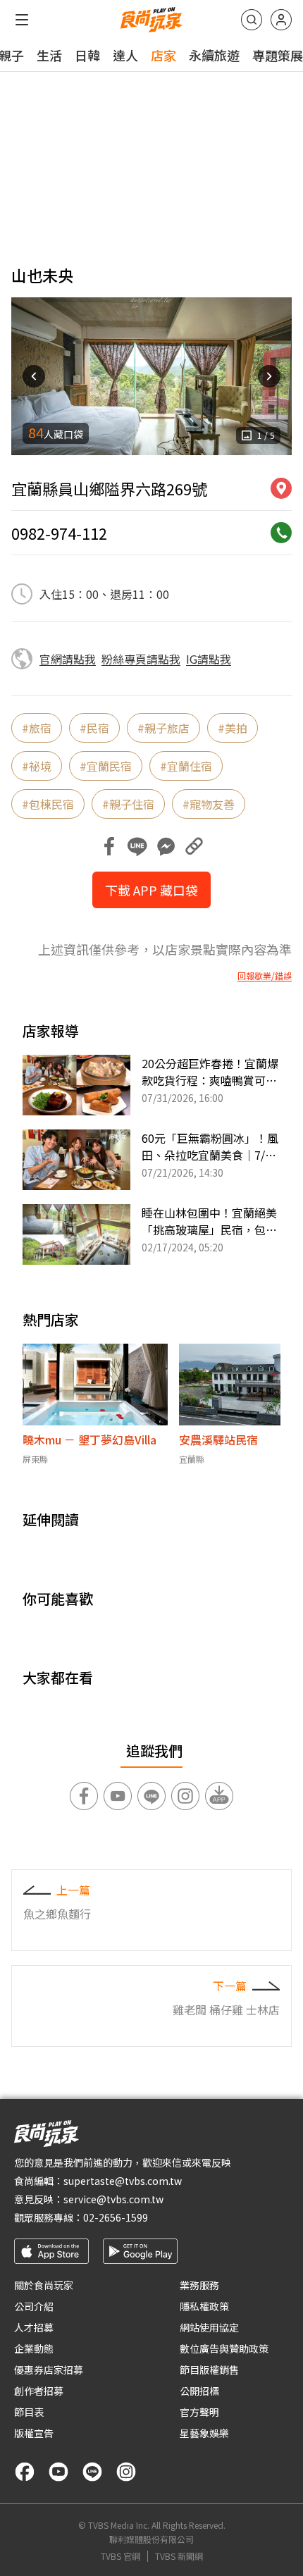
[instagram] (126, 2472)
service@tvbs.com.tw (113, 2199)
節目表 (29, 2412)
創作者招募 (39, 2391)
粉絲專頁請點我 (141, 659)
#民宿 (94, 728)
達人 (125, 55)
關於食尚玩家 (44, 2285)
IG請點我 (209, 659)
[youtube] (58, 2472)
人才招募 (34, 2327)
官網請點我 (68, 659)
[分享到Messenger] (166, 846)
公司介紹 (34, 2306)
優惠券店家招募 (49, 2370)
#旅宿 (37, 728)
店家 (163, 55)
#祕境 (37, 766)
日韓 (87, 55)
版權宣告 (34, 2433)
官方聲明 (199, 2412)
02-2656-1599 (116, 2217)
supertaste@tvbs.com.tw (123, 2181)
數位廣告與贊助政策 (224, 2348)
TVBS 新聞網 (179, 2556)
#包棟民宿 (48, 804)
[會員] (281, 20)
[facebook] (25, 2472)
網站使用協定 (209, 2327)
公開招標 (199, 2391)
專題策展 (278, 55)
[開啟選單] (22, 20)
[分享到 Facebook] (109, 846)
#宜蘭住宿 (186, 766)
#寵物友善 (209, 804)
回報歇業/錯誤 (265, 976)
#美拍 (233, 728)
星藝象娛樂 (204, 2433)
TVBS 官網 (120, 2556)
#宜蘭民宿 (106, 766)
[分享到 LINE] (137, 846)
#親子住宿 (128, 804)
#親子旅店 (163, 728)
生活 (49, 55)
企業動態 (34, 2348)
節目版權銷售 (209, 2370)
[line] (92, 2472)
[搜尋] (252, 20)
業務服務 (199, 2285)
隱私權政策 (204, 2306)
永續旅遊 (214, 55)
